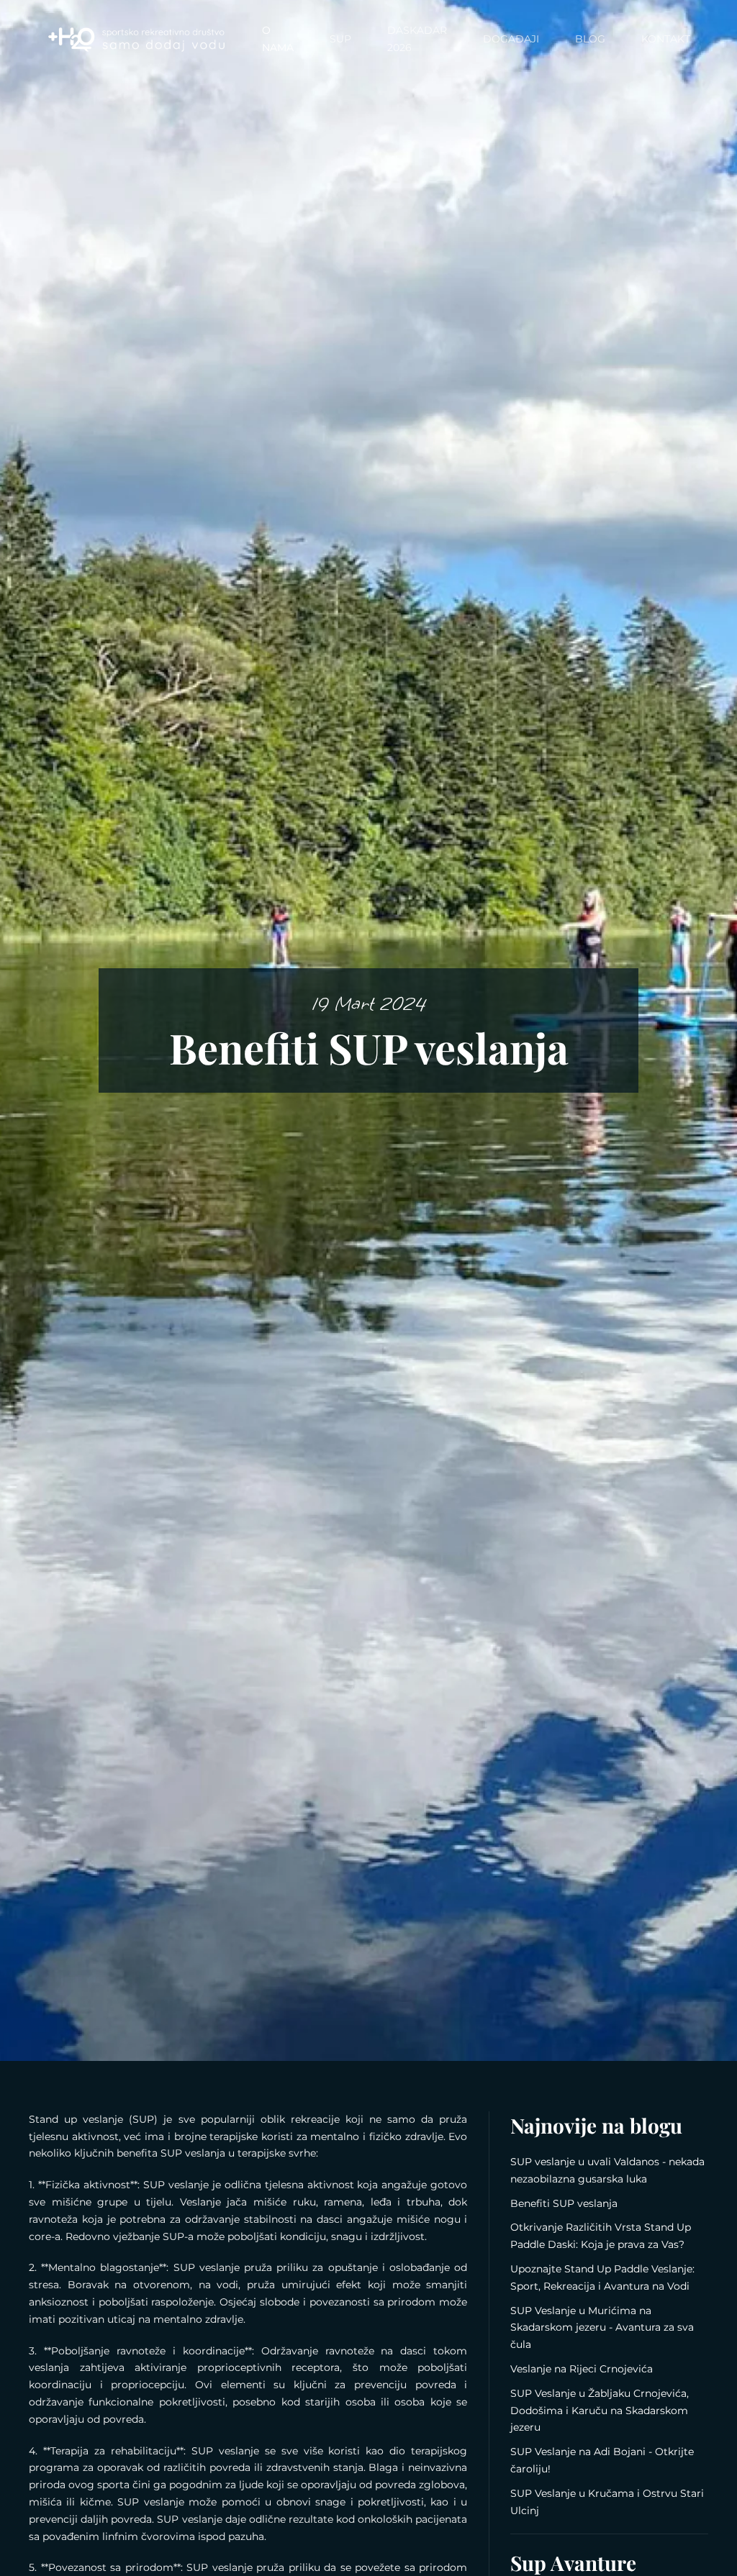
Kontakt (666, 39)
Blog (590, 39)
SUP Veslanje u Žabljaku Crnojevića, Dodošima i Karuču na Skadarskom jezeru (600, 2411)
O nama (278, 39)
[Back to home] (136, 40)
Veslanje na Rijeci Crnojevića (582, 2369)
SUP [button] (340, 39)
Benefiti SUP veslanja (564, 2203)
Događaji (511, 39)
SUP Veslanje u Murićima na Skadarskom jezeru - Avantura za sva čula (602, 2328)
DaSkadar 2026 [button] (417, 39)
